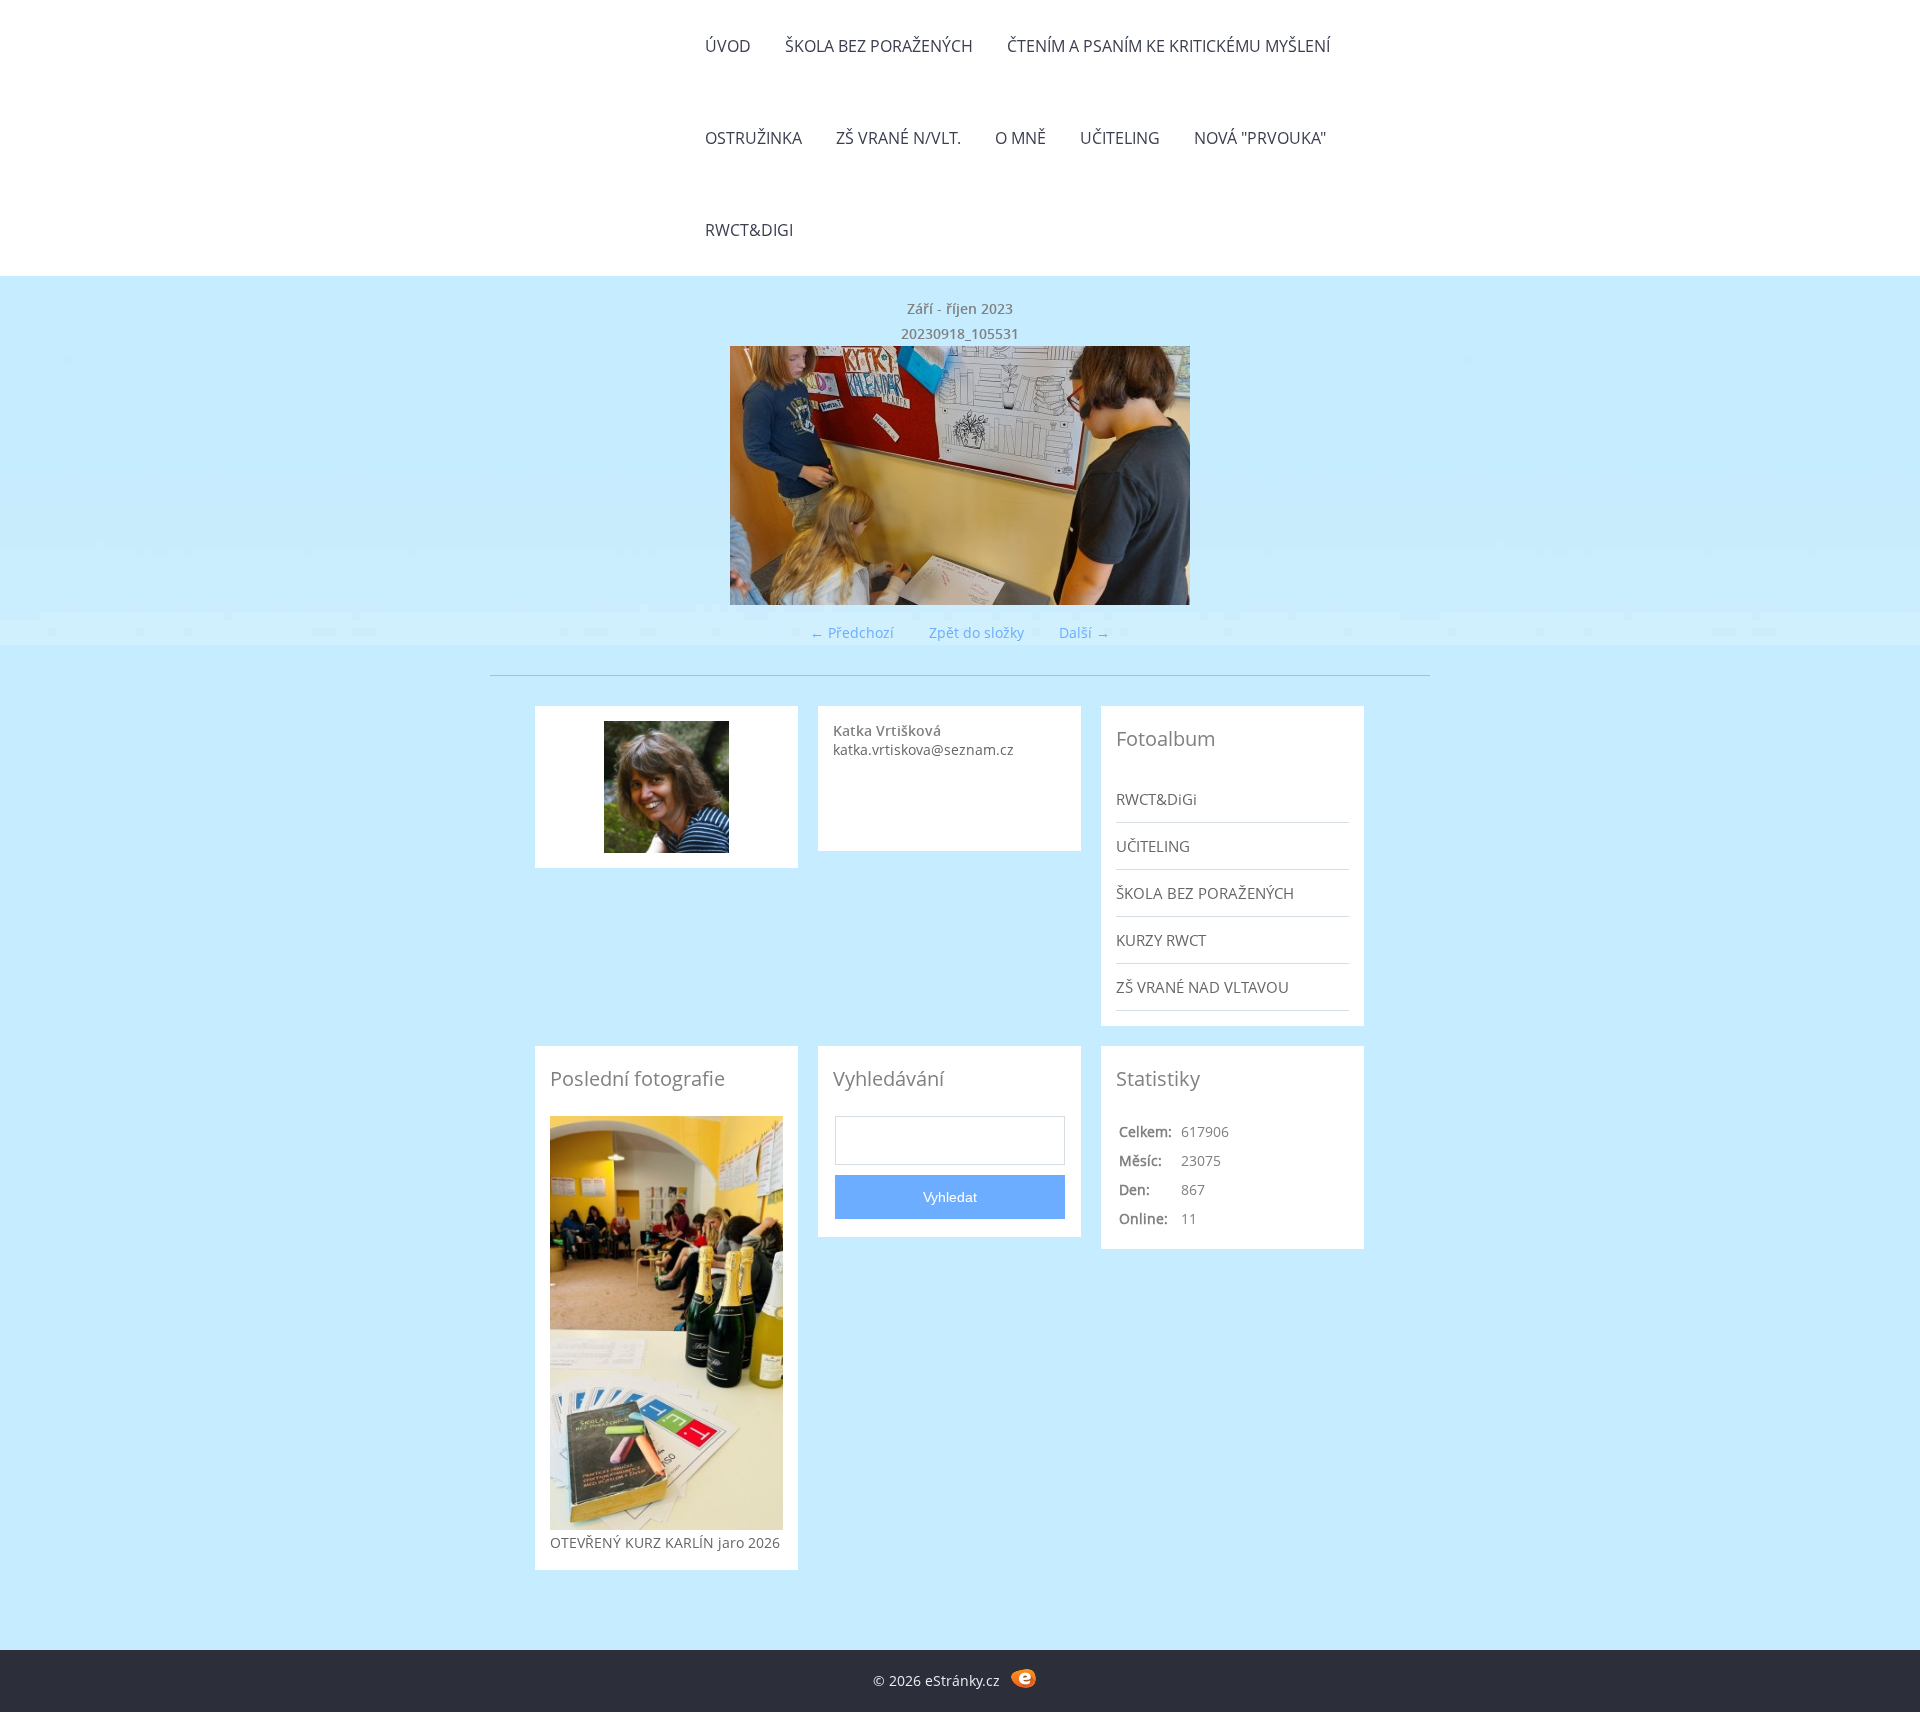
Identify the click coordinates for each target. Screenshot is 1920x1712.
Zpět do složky (976, 632)
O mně (1020, 138)
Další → (1084, 632)
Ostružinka (753, 138)
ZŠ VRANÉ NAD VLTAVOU (1202, 987)
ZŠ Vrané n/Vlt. (898, 138)
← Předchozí (852, 632)
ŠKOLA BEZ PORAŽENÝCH (1205, 893)
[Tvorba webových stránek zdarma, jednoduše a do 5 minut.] (1023, 1677)
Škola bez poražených (879, 46)
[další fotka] (1352, 475)
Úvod (728, 46)
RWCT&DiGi (749, 230)
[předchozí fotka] (567, 475)
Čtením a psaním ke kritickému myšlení (1168, 46)
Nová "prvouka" (1260, 138)
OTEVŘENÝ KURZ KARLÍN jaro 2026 (665, 1542)
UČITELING (1153, 846)
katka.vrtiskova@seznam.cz (923, 749)
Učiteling (1120, 138)
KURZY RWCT (1161, 940)
